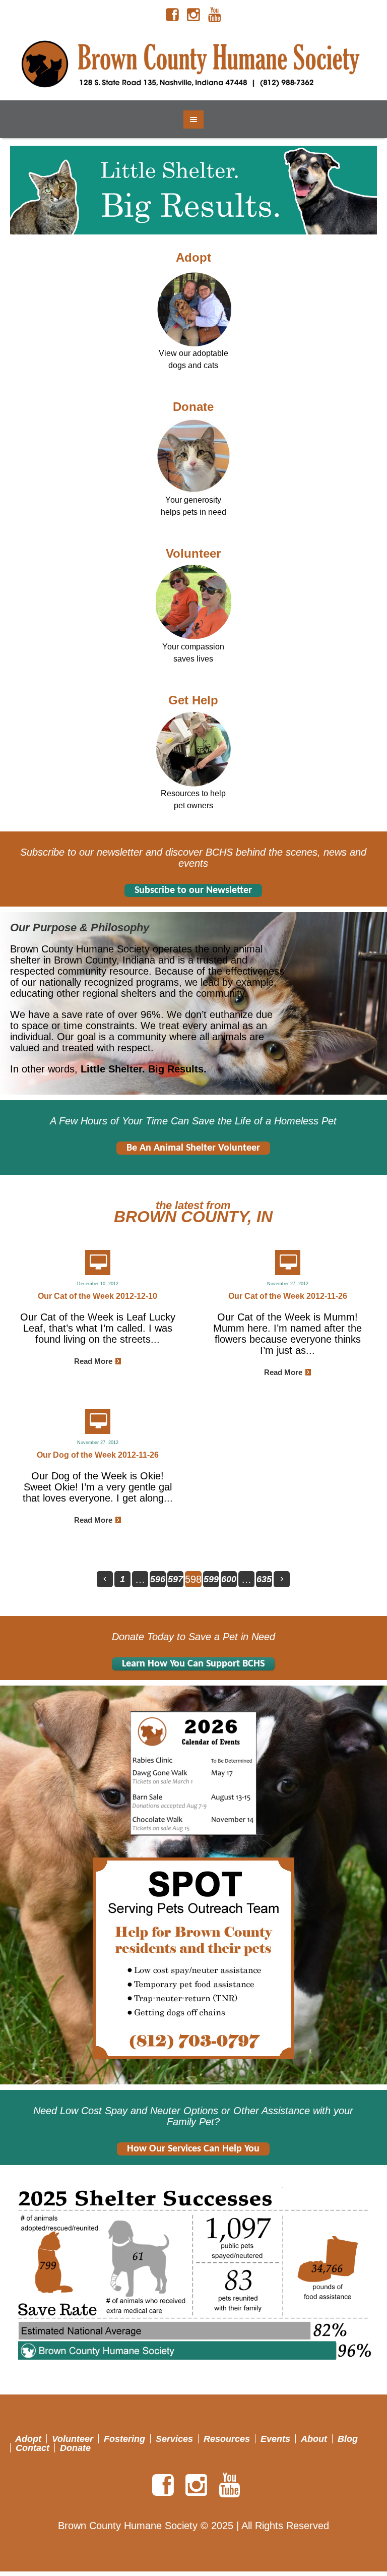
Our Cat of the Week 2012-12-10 (98, 1296)
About (314, 2439)
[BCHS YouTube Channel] (215, 15)
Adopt (193, 257)
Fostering (124, 2439)
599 (211, 1579)
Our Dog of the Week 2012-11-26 (98, 1455)
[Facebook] (172, 15)
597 (175, 1579)
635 (264, 1579)
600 (229, 1579)
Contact (33, 2448)
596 (158, 1579)
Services (174, 2439)
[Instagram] (193, 15)
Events (275, 2439)
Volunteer (193, 553)
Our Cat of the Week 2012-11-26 (288, 1296)
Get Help (193, 700)
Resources (227, 2439)
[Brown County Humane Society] (193, 65)
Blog (348, 2439)
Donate (193, 407)
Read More (93, 1361)
